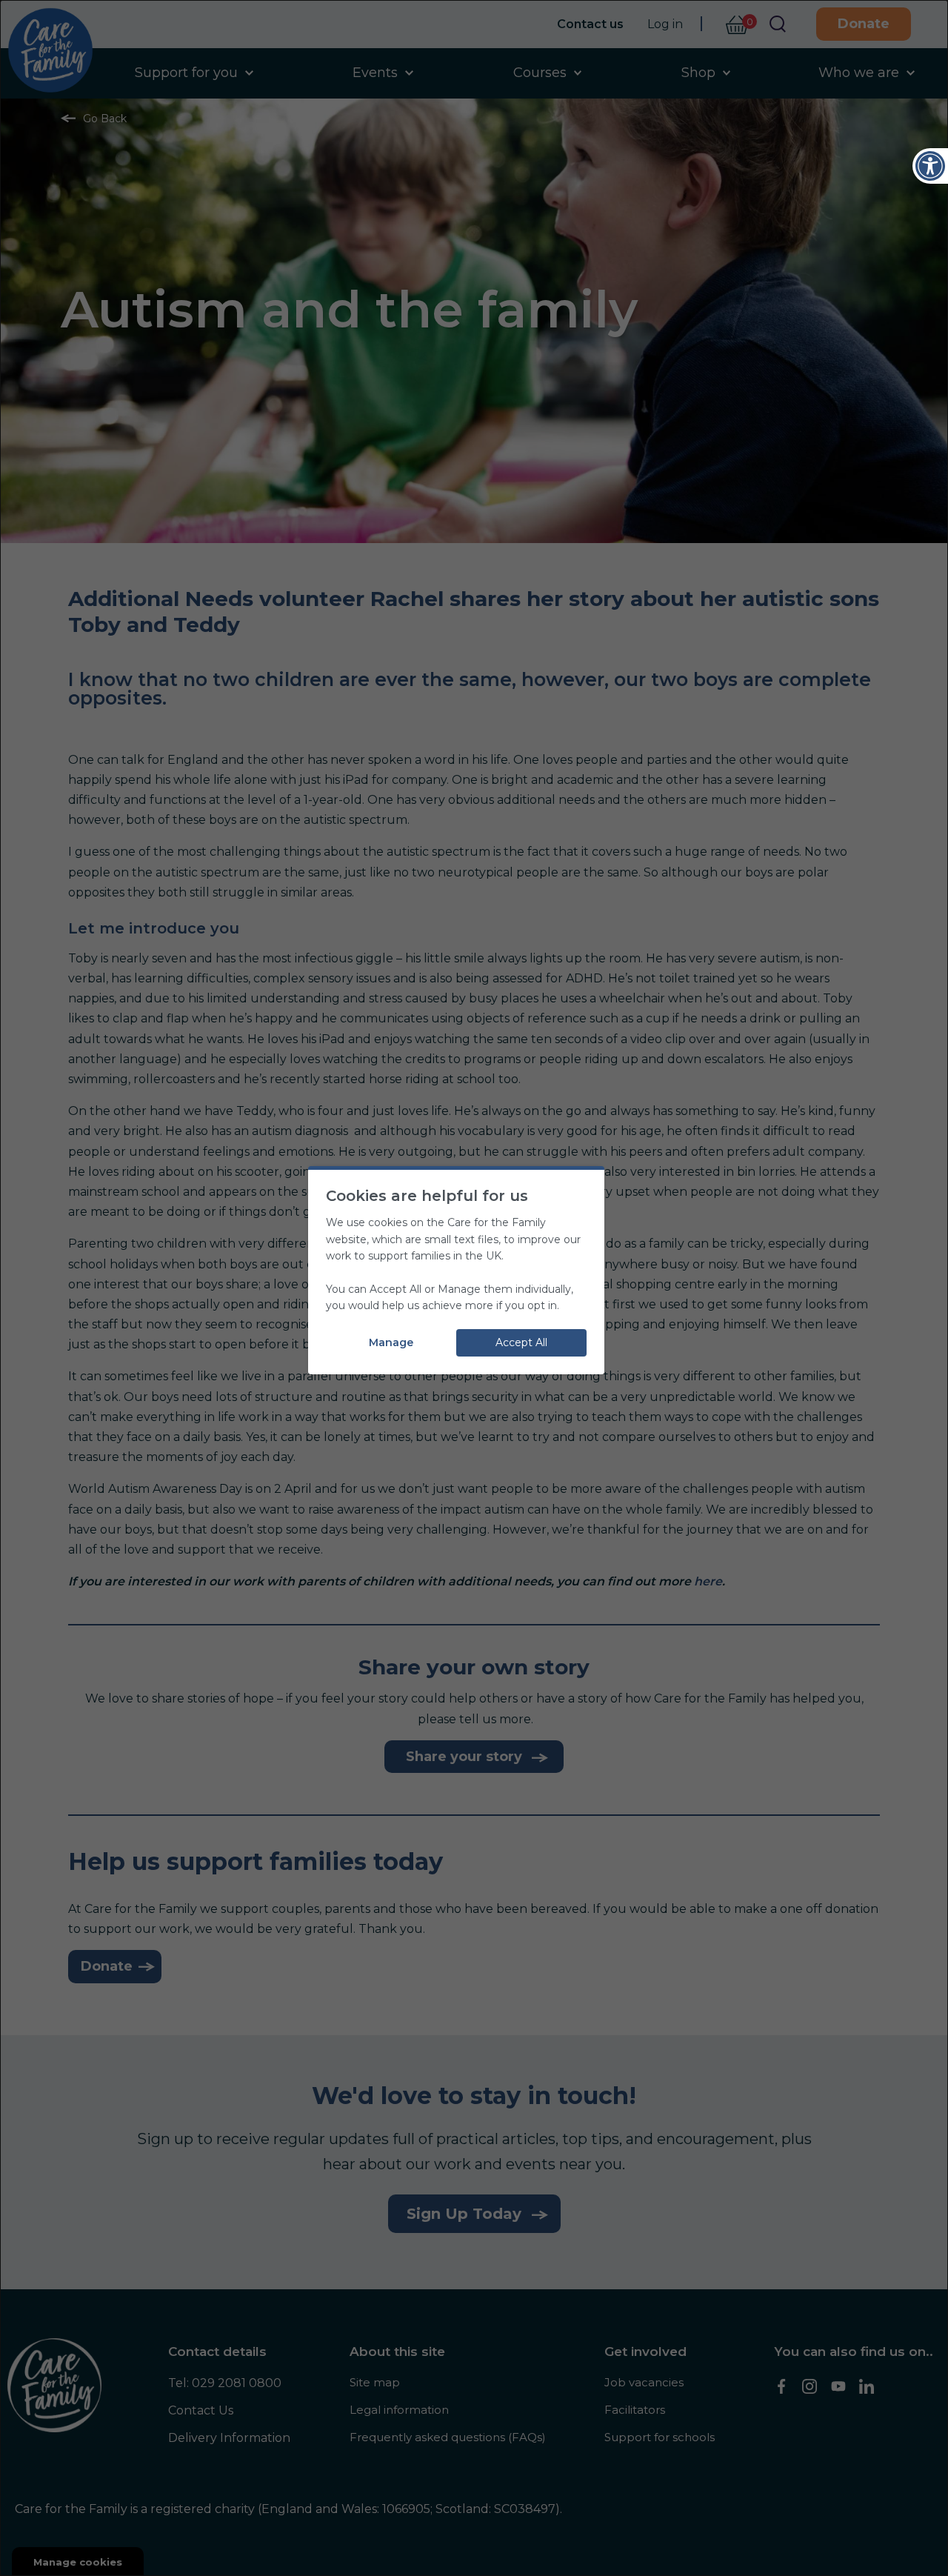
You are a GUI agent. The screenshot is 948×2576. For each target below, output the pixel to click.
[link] (930, 166)
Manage (391, 1342)
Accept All (521, 1342)
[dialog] (474, 1288)
